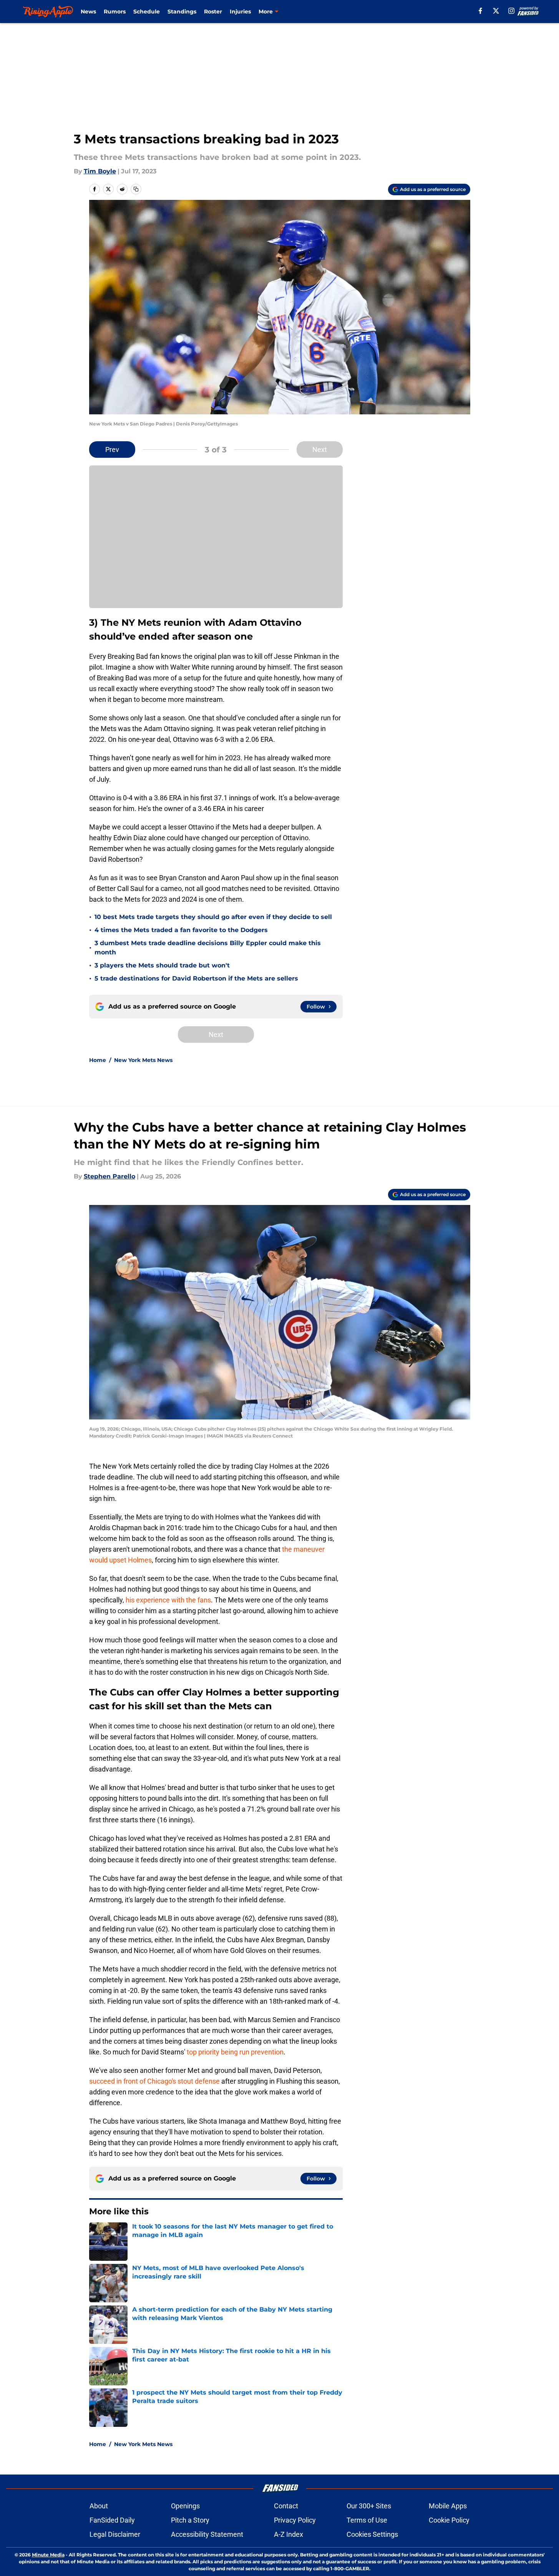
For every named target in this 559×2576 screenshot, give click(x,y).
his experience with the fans (168, 1600)
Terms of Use (367, 2520)
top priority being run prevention (235, 2052)
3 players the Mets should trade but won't (162, 965)
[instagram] (511, 11)
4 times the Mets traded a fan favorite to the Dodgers (181, 930)
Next (320, 450)
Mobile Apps (448, 2506)
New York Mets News (143, 1060)
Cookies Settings (372, 2534)
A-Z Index (289, 2534)
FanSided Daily (112, 2520)
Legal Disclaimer (115, 2534)
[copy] (136, 189)
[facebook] (480, 11)
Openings (185, 2506)
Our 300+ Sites (369, 2506)
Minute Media (48, 2555)
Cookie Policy (449, 2520)
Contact (286, 2506)
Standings (182, 12)
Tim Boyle (100, 171)
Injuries (240, 12)
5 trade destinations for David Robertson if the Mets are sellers (196, 978)
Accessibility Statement (207, 2534)
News (88, 12)
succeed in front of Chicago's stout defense (154, 2081)
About (99, 2506)
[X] (496, 11)
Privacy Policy (295, 2520)
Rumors (115, 12)
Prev (112, 450)
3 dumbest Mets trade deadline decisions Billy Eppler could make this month (208, 948)
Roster (213, 12)
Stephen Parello (109, 1176)
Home (98, 1060)
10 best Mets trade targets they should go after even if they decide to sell (213, 917)
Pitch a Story (190, 2520)
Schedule (147, 12)
